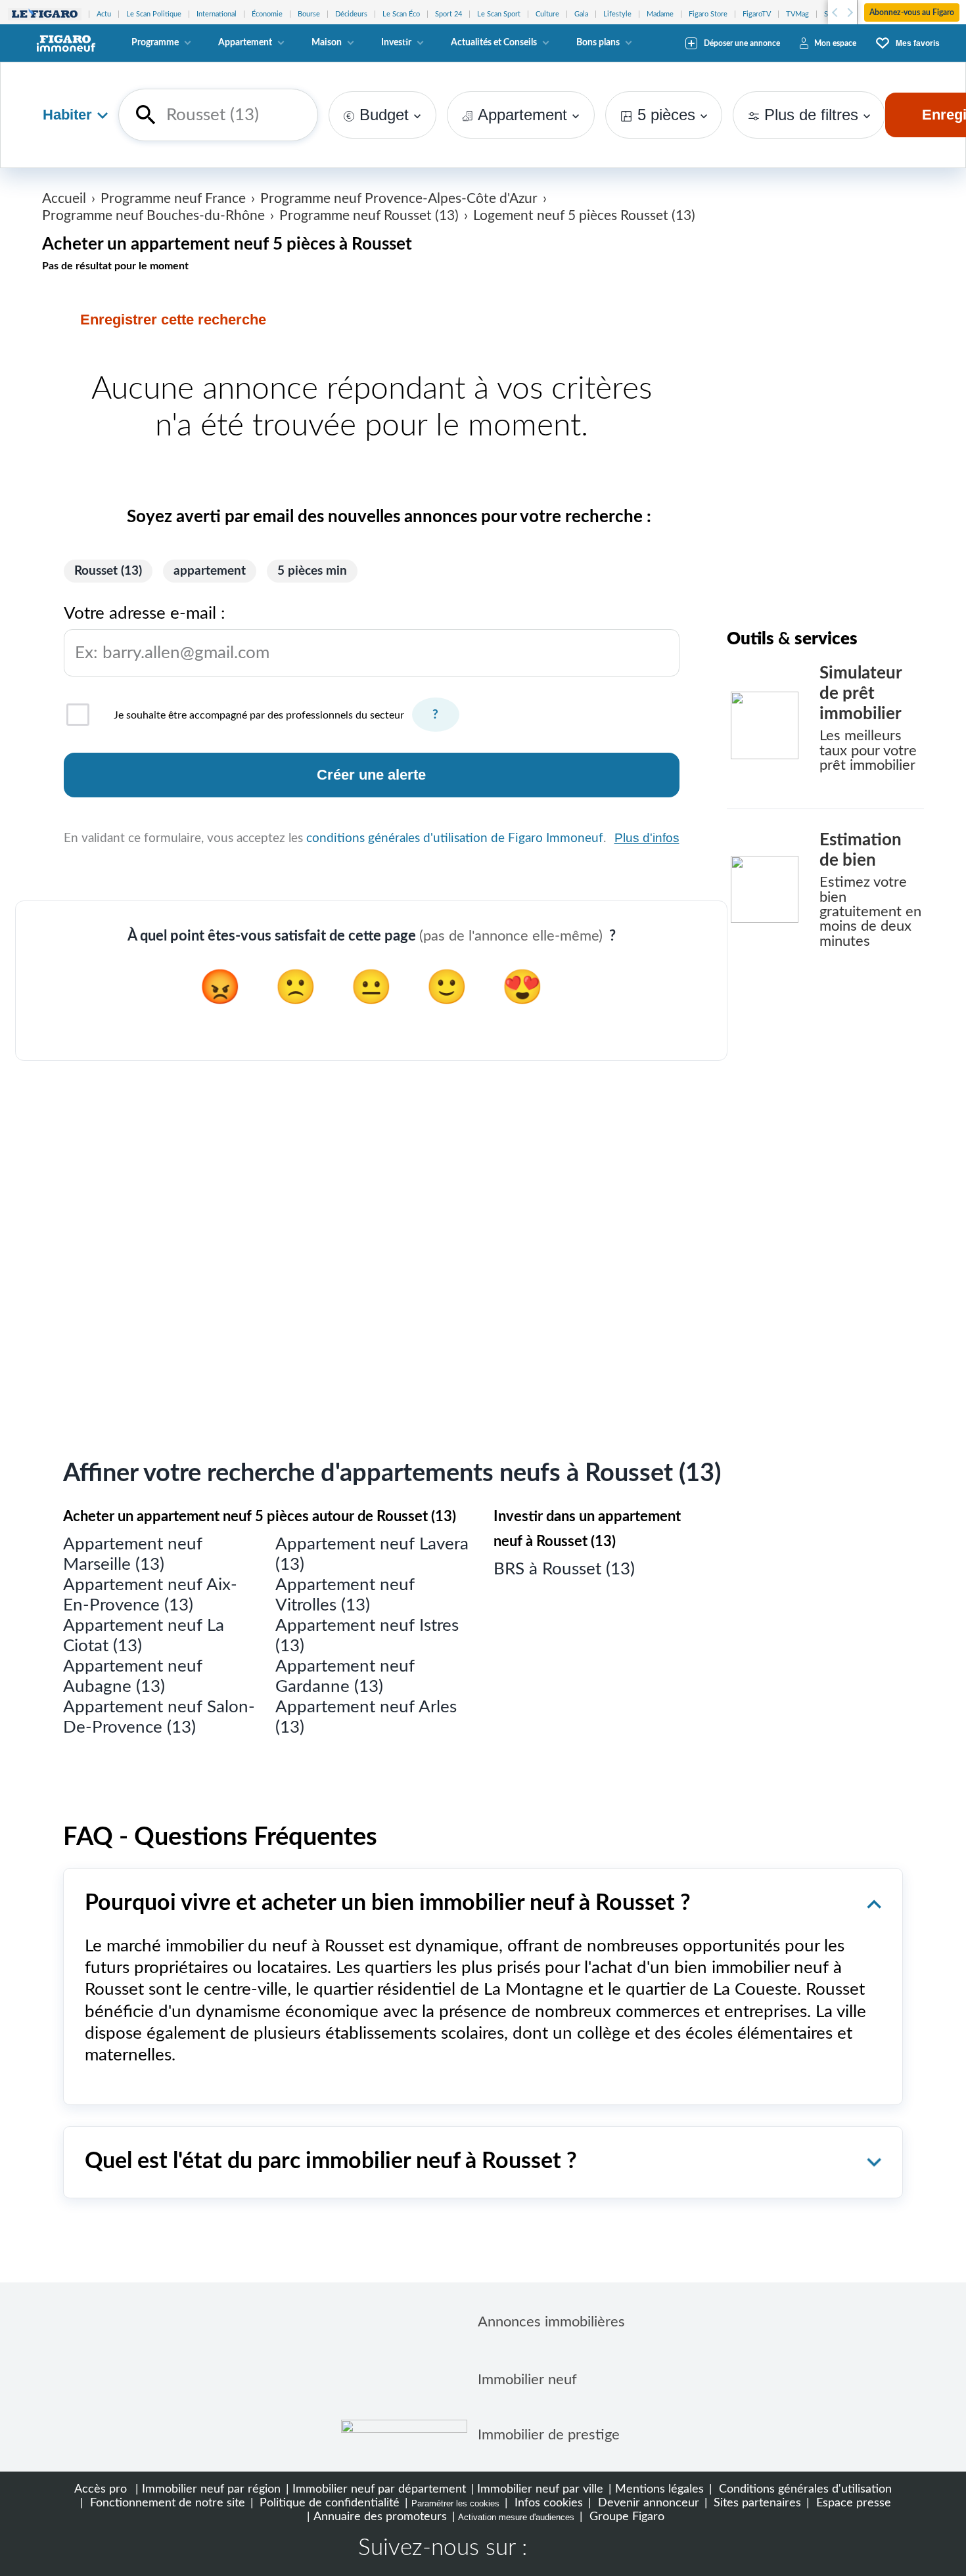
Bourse (309, 14)
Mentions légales (659, 2489)
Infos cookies (547, 2503)
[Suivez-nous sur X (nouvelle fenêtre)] (592, 2550)
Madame (660, 14)
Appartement (245, 43)
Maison (327, 43)
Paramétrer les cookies (455, 2503)
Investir (396, 43)
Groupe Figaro (625, 2517)
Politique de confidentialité (328, 2503)
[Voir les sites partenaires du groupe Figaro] (45, 14)
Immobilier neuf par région (211, 2489)
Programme (155, 43)
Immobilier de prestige (549, 2435)
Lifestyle (617, 14)
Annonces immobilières (551, 2322)
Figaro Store (708, 14)
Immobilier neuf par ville (540, 2489)
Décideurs (351, 14)
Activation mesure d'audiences (516, 2517)
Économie (267, 14)
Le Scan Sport (499, 14)
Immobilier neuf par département (379, 2489)
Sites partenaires (756, 2503)
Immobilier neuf (527, 2380)
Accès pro (101, 2489)
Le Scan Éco (401, 14)
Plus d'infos (647, 838)
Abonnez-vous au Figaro (912, 12)
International (217, 14)
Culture (547, 14)
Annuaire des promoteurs (380, 2517)
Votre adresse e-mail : (167, 633)
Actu (104, 14)
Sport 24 (448, 14)
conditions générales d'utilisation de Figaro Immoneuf (455, 838)
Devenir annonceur (647, 2503)
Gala (581, 14)
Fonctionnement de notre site (166, 2503)
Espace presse (852, 2503)
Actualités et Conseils (494, 43)
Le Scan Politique (154, 14)
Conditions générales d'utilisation (804, 2489)
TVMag (797, 14)
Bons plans (598, 43)
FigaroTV (757, 14)
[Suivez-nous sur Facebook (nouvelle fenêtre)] (550, 2550)
